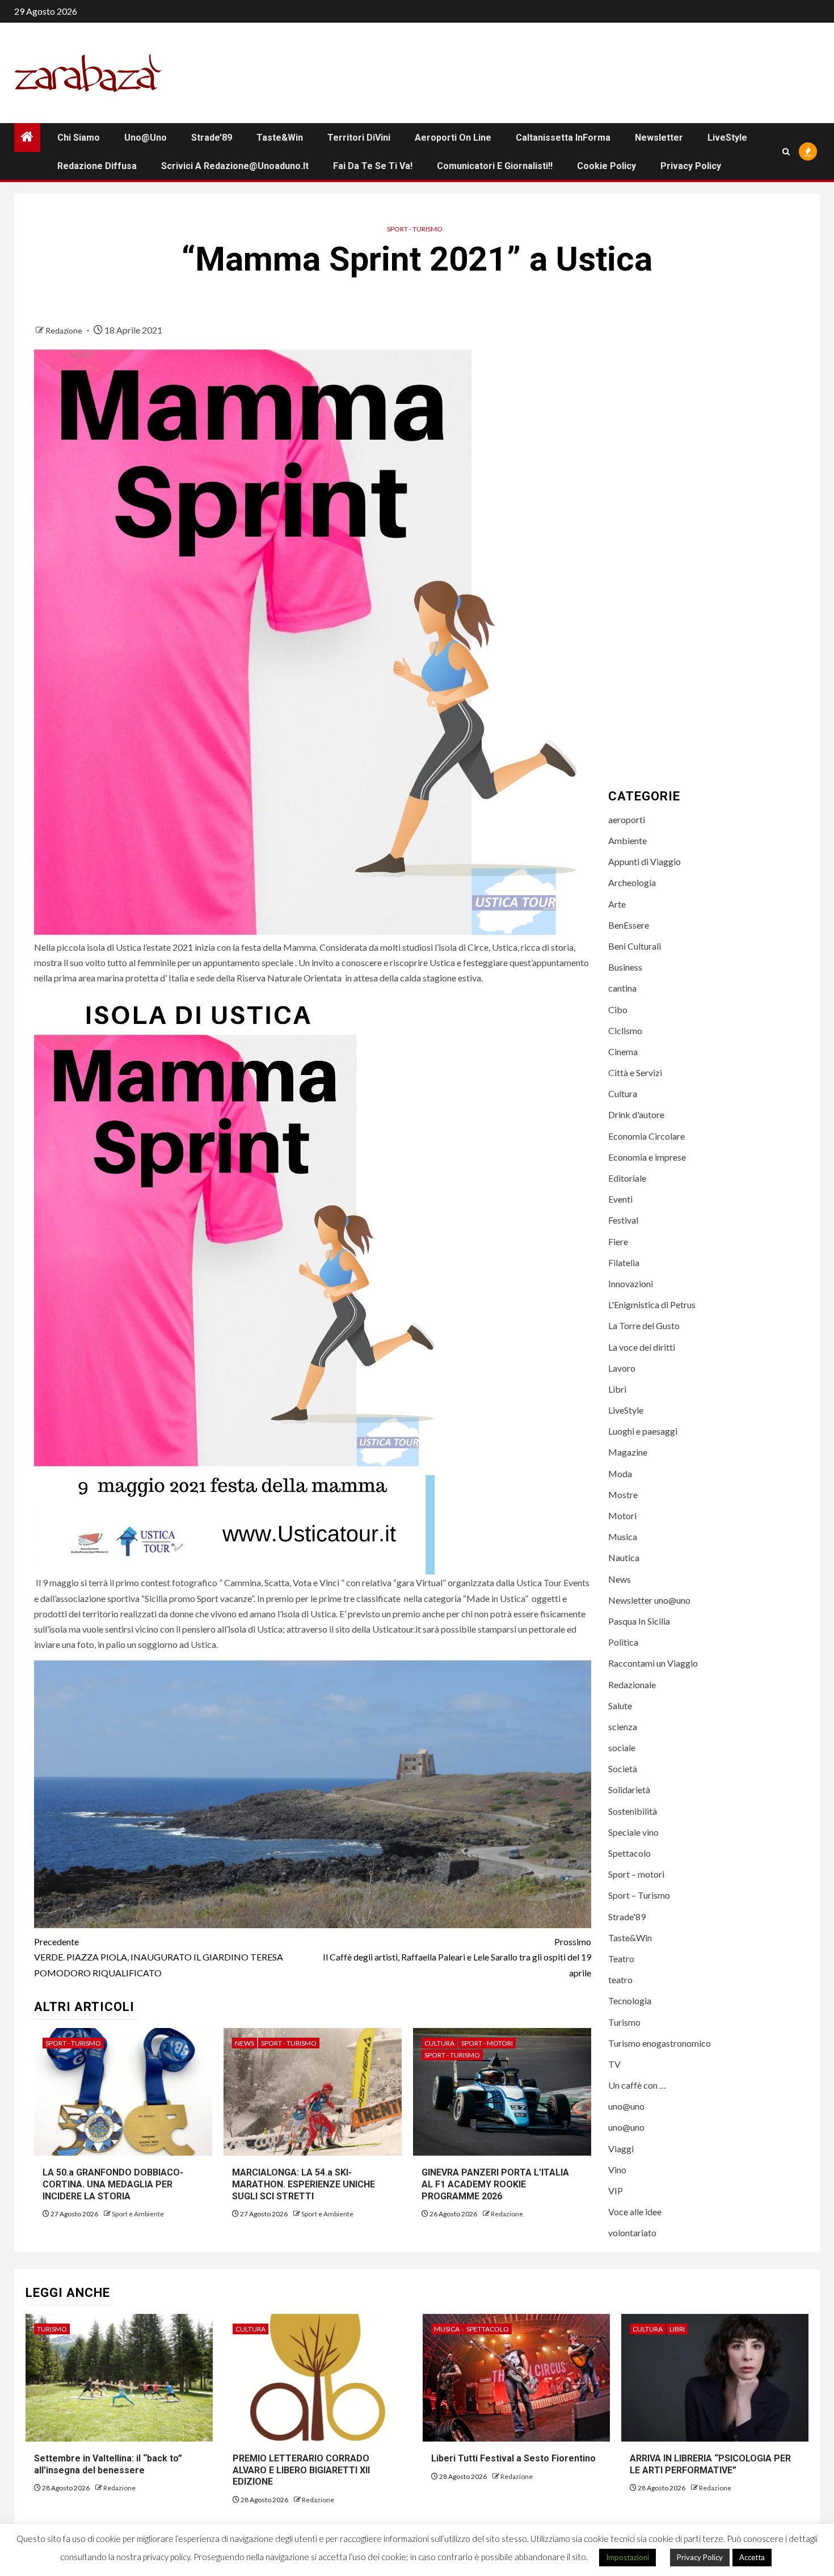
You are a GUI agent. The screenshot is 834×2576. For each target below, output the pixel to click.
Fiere (618, 1241)
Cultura (439, 2043)
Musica (623, 1536)
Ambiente (627, 840)
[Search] (786, 152)
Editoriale (627, 1178)
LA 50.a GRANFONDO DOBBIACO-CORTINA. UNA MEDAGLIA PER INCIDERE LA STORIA (113, 2184)
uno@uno (146, 138)
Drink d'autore (636, 1114)
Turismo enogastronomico (660, 2043)
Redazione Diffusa (97, 166)
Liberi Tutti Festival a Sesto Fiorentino (513, 2458)
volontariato (632, 2233)
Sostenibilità (633, 1811)
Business (625, 967)
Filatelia (624, 1262)
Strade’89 (212, 138)
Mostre (623, 1494)
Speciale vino (633, 1832)
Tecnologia (630, 2000)
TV (614, 2064)
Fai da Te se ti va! (373, 166)
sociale (622, 1747)
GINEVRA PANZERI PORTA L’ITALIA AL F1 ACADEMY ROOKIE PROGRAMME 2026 (495, 2184)
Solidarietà (629, 1789)
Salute (620, 1706)
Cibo (618, 1009)
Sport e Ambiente (138, 2214)
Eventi (620, 1199)
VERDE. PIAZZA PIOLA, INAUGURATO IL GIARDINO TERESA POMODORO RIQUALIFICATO (159, 1957)
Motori (622, 1515)
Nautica (624, 1557)
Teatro (621, 1959)
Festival (623, 1220)
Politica (623, 1642)
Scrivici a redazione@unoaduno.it (235, 166)
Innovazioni (631, 1283)
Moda (620, 1473)
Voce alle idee (635, 2212)
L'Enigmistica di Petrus (652, 1304)
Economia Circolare (646, 1136)
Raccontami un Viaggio (653, 1663)
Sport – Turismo (639, 1895)
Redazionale (632, 1685)
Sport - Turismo (415, 229)
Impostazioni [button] (627, 2557)
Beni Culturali (635, 946)
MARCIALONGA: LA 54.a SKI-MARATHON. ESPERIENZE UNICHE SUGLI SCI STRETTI (304, 2184)
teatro (620, 1980)
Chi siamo (79, 138)
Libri (617, 1389)
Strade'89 (627, 1917)
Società (623, 1768)
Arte (617, 904)
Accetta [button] (752, 2557)
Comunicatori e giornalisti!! (495, 166)
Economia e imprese (647, 1157)
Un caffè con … (637, 2085)
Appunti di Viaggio (645, 861)
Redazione (65, 330)
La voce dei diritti (642, 1347)
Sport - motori (487, 2043)
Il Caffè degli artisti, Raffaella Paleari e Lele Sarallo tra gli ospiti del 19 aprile (457, 1957)
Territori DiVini (359, 138)
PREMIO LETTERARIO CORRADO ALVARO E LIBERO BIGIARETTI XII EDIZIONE (301, 2470)
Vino (617, 2170)
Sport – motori (636, 1874)
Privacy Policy (691, 166)
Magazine (628, 1452)
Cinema (623, 1051)
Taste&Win (280, 138)
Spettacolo (629, 1853)
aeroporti (627, 819)
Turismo (624, 2022)
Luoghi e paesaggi (643, 1431)
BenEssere (629, 925)
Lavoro (622, 1368)
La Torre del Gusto (644, 1325)
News (245, 2043)
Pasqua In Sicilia (639, 1621)
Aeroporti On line (453, 138)
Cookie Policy (606, 166)
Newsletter (659, 138)
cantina (622, 988)
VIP (616, 2191)
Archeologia (632, 882)
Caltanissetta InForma (563, 138)
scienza (623, 1727)
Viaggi (621, 2149)
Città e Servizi (635, 1072)
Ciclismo (625, 1030)
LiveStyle (727, 138)
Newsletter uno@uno (649, 1600)
